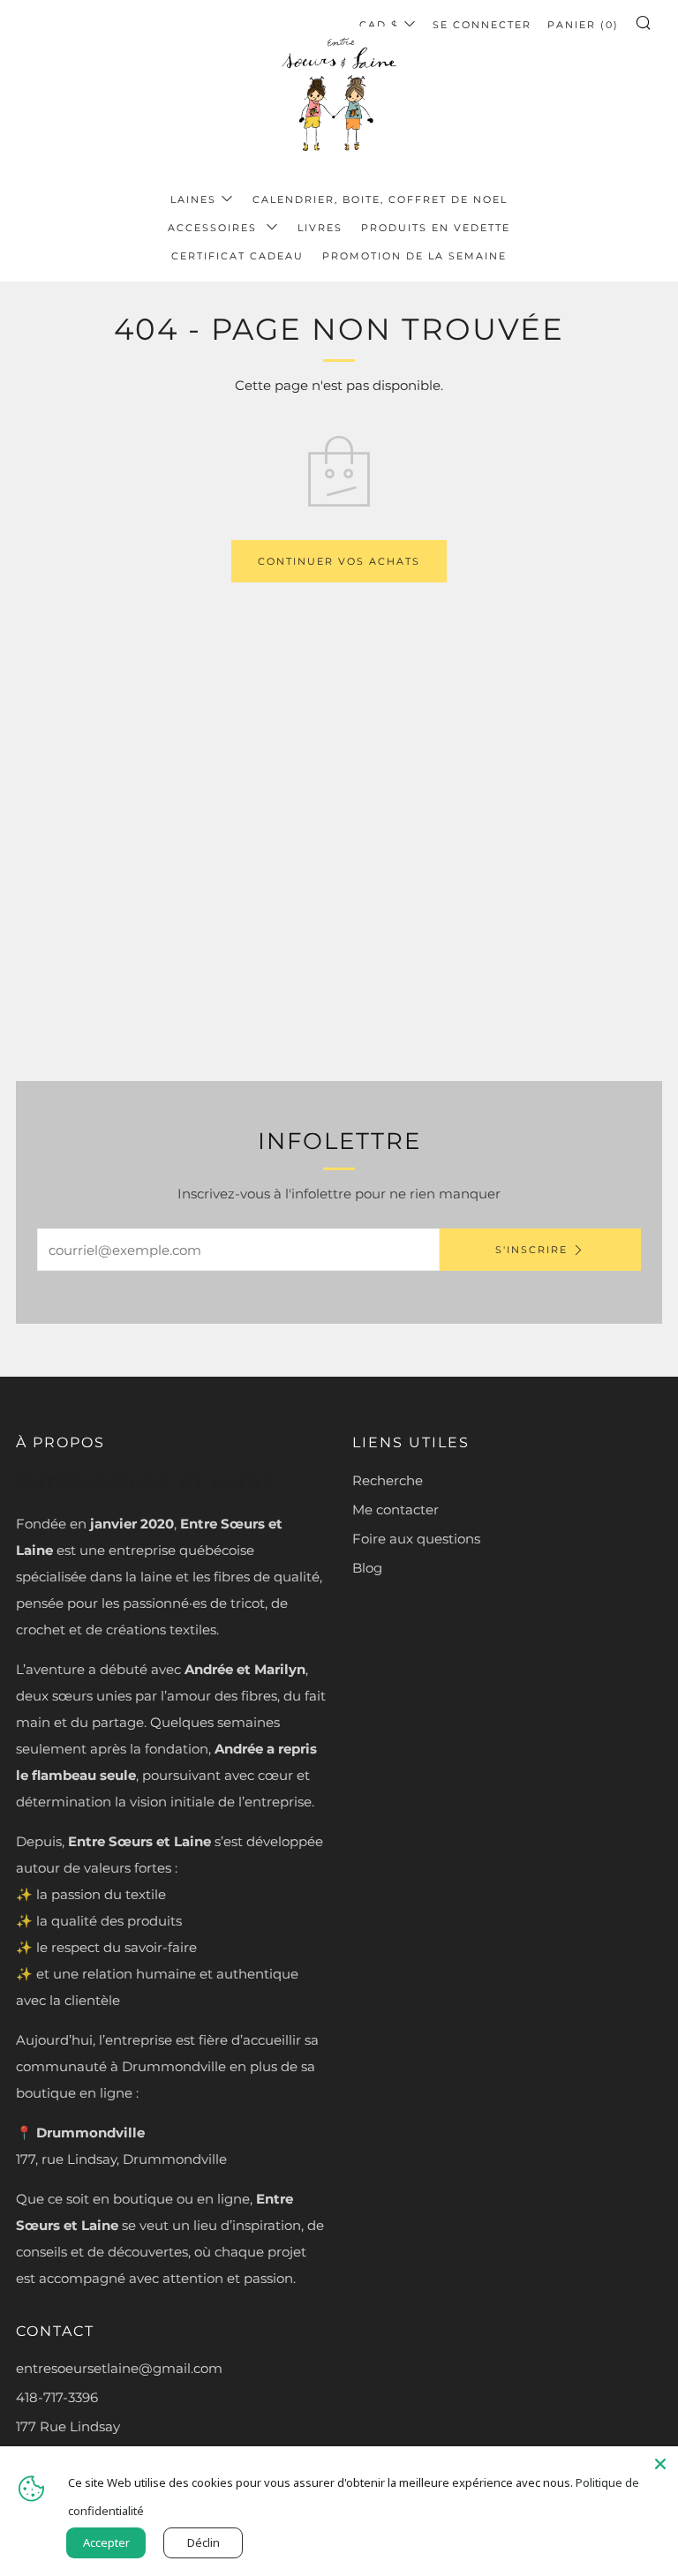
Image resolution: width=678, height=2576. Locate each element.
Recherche (388, 1480)
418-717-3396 (57, 2397)
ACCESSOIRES (215, 228)
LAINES (193, 199)
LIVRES (320, 228)
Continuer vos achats (339, 561)
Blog (367, 1568)
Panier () (583, 25)
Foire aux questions (416, 1539)
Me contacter (395, 1510)
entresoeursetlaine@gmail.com (119, 2368)
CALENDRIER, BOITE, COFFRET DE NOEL (380, 199)
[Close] (660, 2464)
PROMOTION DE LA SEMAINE (414, 256)
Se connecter (482, 25)
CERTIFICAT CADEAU (237, 256)
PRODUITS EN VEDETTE (436, 228)
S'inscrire (531, 1250)
